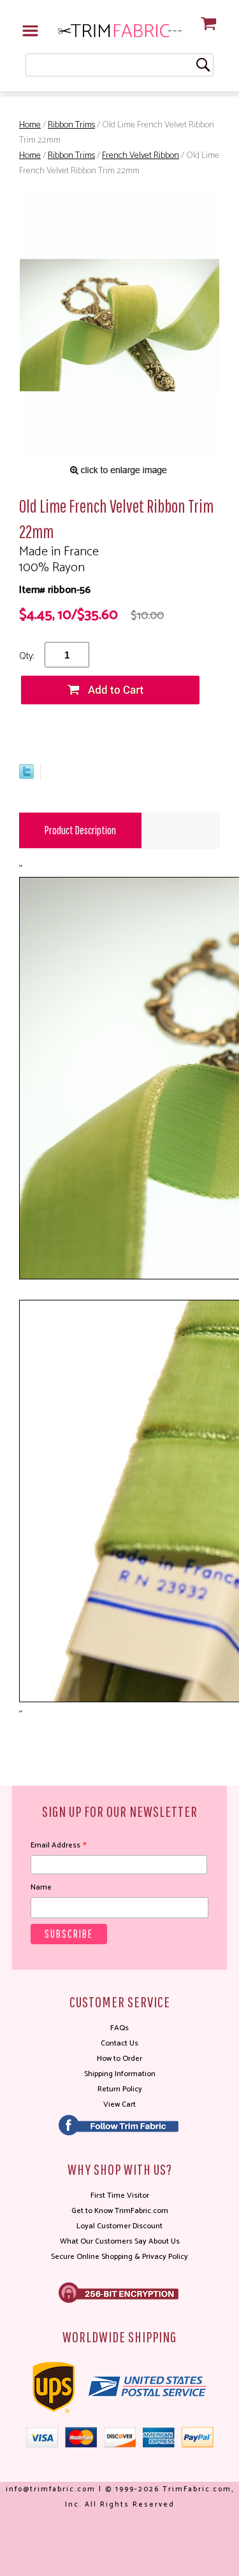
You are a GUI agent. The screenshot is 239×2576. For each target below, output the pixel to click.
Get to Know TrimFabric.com (120, 2211)
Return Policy (120, 2089)
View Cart (119, 2104)
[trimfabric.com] (120, 30)
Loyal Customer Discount (119, 2226)
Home (30, 125)
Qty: (26, 656)
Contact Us (119, 2043)
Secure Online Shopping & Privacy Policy (119, 2257)
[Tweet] (26, 776)
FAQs (119, 2028)
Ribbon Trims (71, 125)
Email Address (59, 1846)
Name (41, 1887)
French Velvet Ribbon (141, 156)
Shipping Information (120, 2074)
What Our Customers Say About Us (120, 2241)
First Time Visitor (120, 2195)
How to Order (119, 2059)
